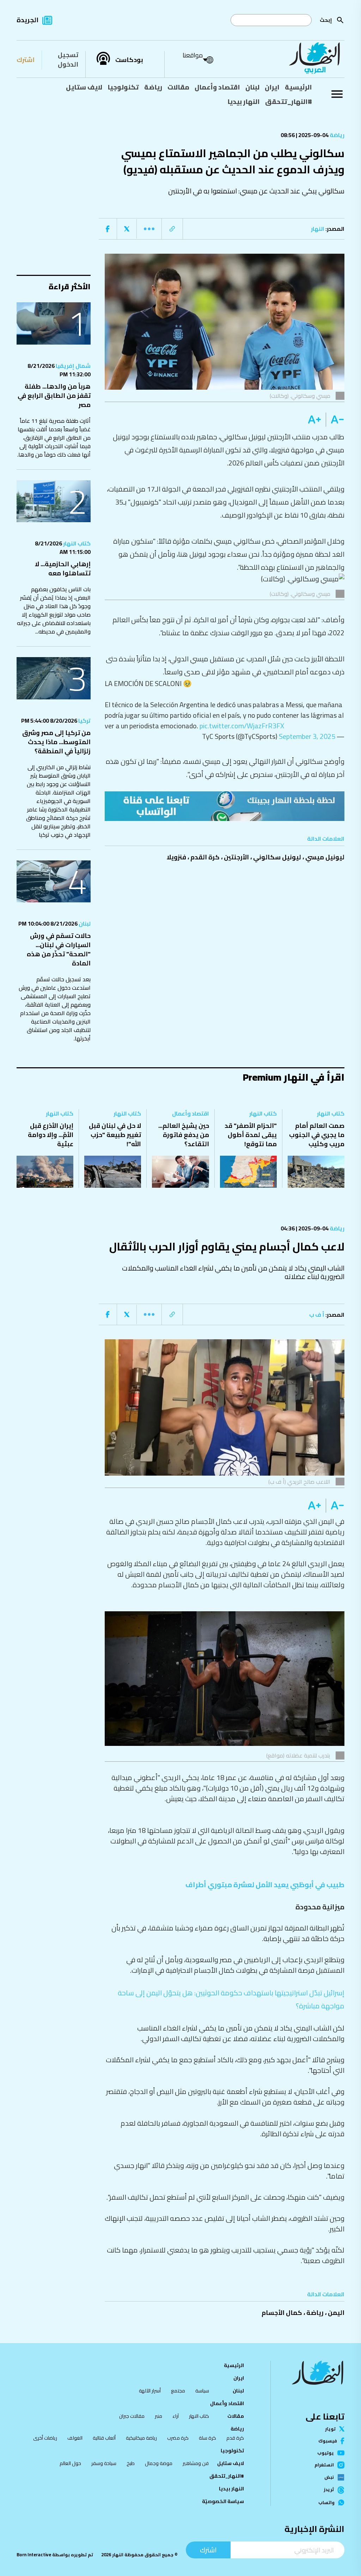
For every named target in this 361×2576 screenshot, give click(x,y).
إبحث (326, 20)
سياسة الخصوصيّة (223, 2501)
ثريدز (329, 2490)
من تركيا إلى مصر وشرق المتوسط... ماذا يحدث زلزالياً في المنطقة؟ (56, 742)
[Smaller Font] (335, 420)
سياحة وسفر (104, 2463)
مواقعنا (193, 55)
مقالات (178, 87)
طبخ (131, 2463)
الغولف (75, 2438)
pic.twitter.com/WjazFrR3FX (242, 726)
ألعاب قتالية (104, 2438)
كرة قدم (235, 2438)
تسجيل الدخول (68, 60)
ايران (272, 87)
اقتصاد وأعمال (217, 87)
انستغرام (324, 2465)
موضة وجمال (159, 2463)
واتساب (326, 2503)
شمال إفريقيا (73, 366)
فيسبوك (328, 2441)
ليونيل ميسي (325, 857)
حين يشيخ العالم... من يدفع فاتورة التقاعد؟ (184, 1135)
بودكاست (129, 60)
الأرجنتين (236, 857)
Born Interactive (34, 2555)
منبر (158, 2416)
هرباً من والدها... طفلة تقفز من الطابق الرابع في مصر (54, 396)
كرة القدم (205, 857)
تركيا (84, 721)
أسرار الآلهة (150, 2391)
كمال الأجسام (282, 2313)
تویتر (330, 2429)
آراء (176, 2416)
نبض (329, 2477)
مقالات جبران (132, 2416)
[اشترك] (225, 806)
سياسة (202, 2391)
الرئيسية (298, 87)
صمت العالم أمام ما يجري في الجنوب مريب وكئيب (317, 1135)
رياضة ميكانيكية (141, 2438)
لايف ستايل (84, 87)
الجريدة (27, 20)
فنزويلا (176, 857)
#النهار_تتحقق (289, 101)
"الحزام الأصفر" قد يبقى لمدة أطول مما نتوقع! (251, 1135)
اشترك (26, 60)
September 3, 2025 (307, 736)
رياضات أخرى (45, 2438)
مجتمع (178, 2391)
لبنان (252, 87)
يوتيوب (326, 2453)
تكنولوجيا (123, 87)
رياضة (153, 87)
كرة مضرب (178, 2438)
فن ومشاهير (196, 2463)
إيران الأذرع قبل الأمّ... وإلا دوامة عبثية (51, 1135)
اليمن (336, 2313)
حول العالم (70, 2463)
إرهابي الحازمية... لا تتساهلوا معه (63, 569)
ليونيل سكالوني (277, 857)
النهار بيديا (244, 101)
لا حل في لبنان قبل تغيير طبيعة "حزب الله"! (115, 1135)
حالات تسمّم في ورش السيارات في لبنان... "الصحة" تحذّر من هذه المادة (59, 949)
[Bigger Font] (314, 420)
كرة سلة (207, 2438)
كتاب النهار (76, 543)
